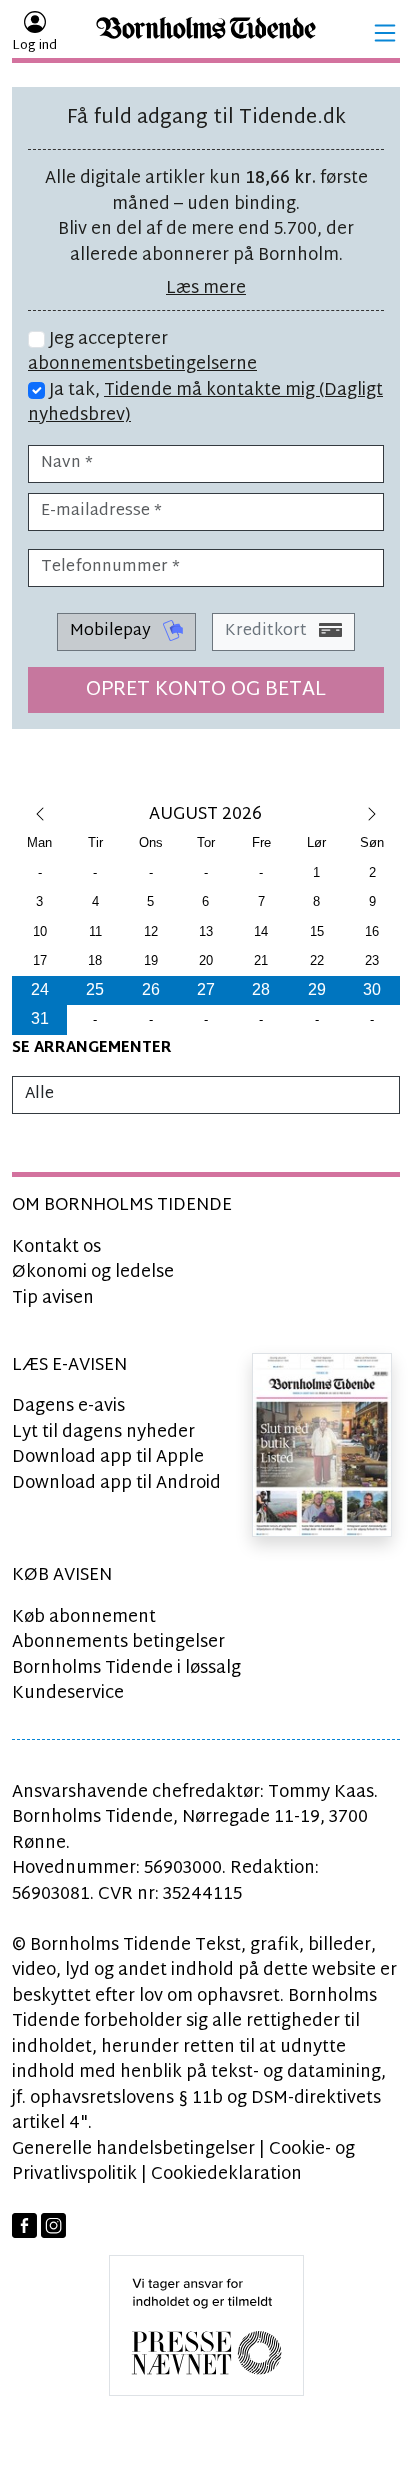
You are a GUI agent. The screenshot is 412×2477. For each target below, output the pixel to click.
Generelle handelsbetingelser (133, 2149)
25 (95, 989)
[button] (385, 33)
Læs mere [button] (206, 288)
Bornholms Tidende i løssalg (126, 1668)
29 (317, 989)
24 (40, 989)
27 (206, 989)
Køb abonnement (84, 1617)
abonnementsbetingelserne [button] (142, 364)
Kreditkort (268, 631)
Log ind (34, 46)
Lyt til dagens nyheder (103, 1432)
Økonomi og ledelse (93, 1272)
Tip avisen (53, 1298)
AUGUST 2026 (205, 814)
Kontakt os (56, 1247)
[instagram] (53, 2225)
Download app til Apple (108, 1457)
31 (40, 1018)
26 (151, 989)
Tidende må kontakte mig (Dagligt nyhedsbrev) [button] (205, 403)
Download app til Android (116, 1483)
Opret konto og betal (206, 690)
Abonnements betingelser (118, 1642)
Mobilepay (112, 631)
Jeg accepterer (142, 352)
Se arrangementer (92, 1048)
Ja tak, (205, 403)
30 (372, 989)
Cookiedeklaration (226, 2174)
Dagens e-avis (68, 1406)
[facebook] (24, 2225)
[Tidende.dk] (206, 33)
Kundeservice (68, 1693)
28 (261, 989)
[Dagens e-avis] (322, 1444)
